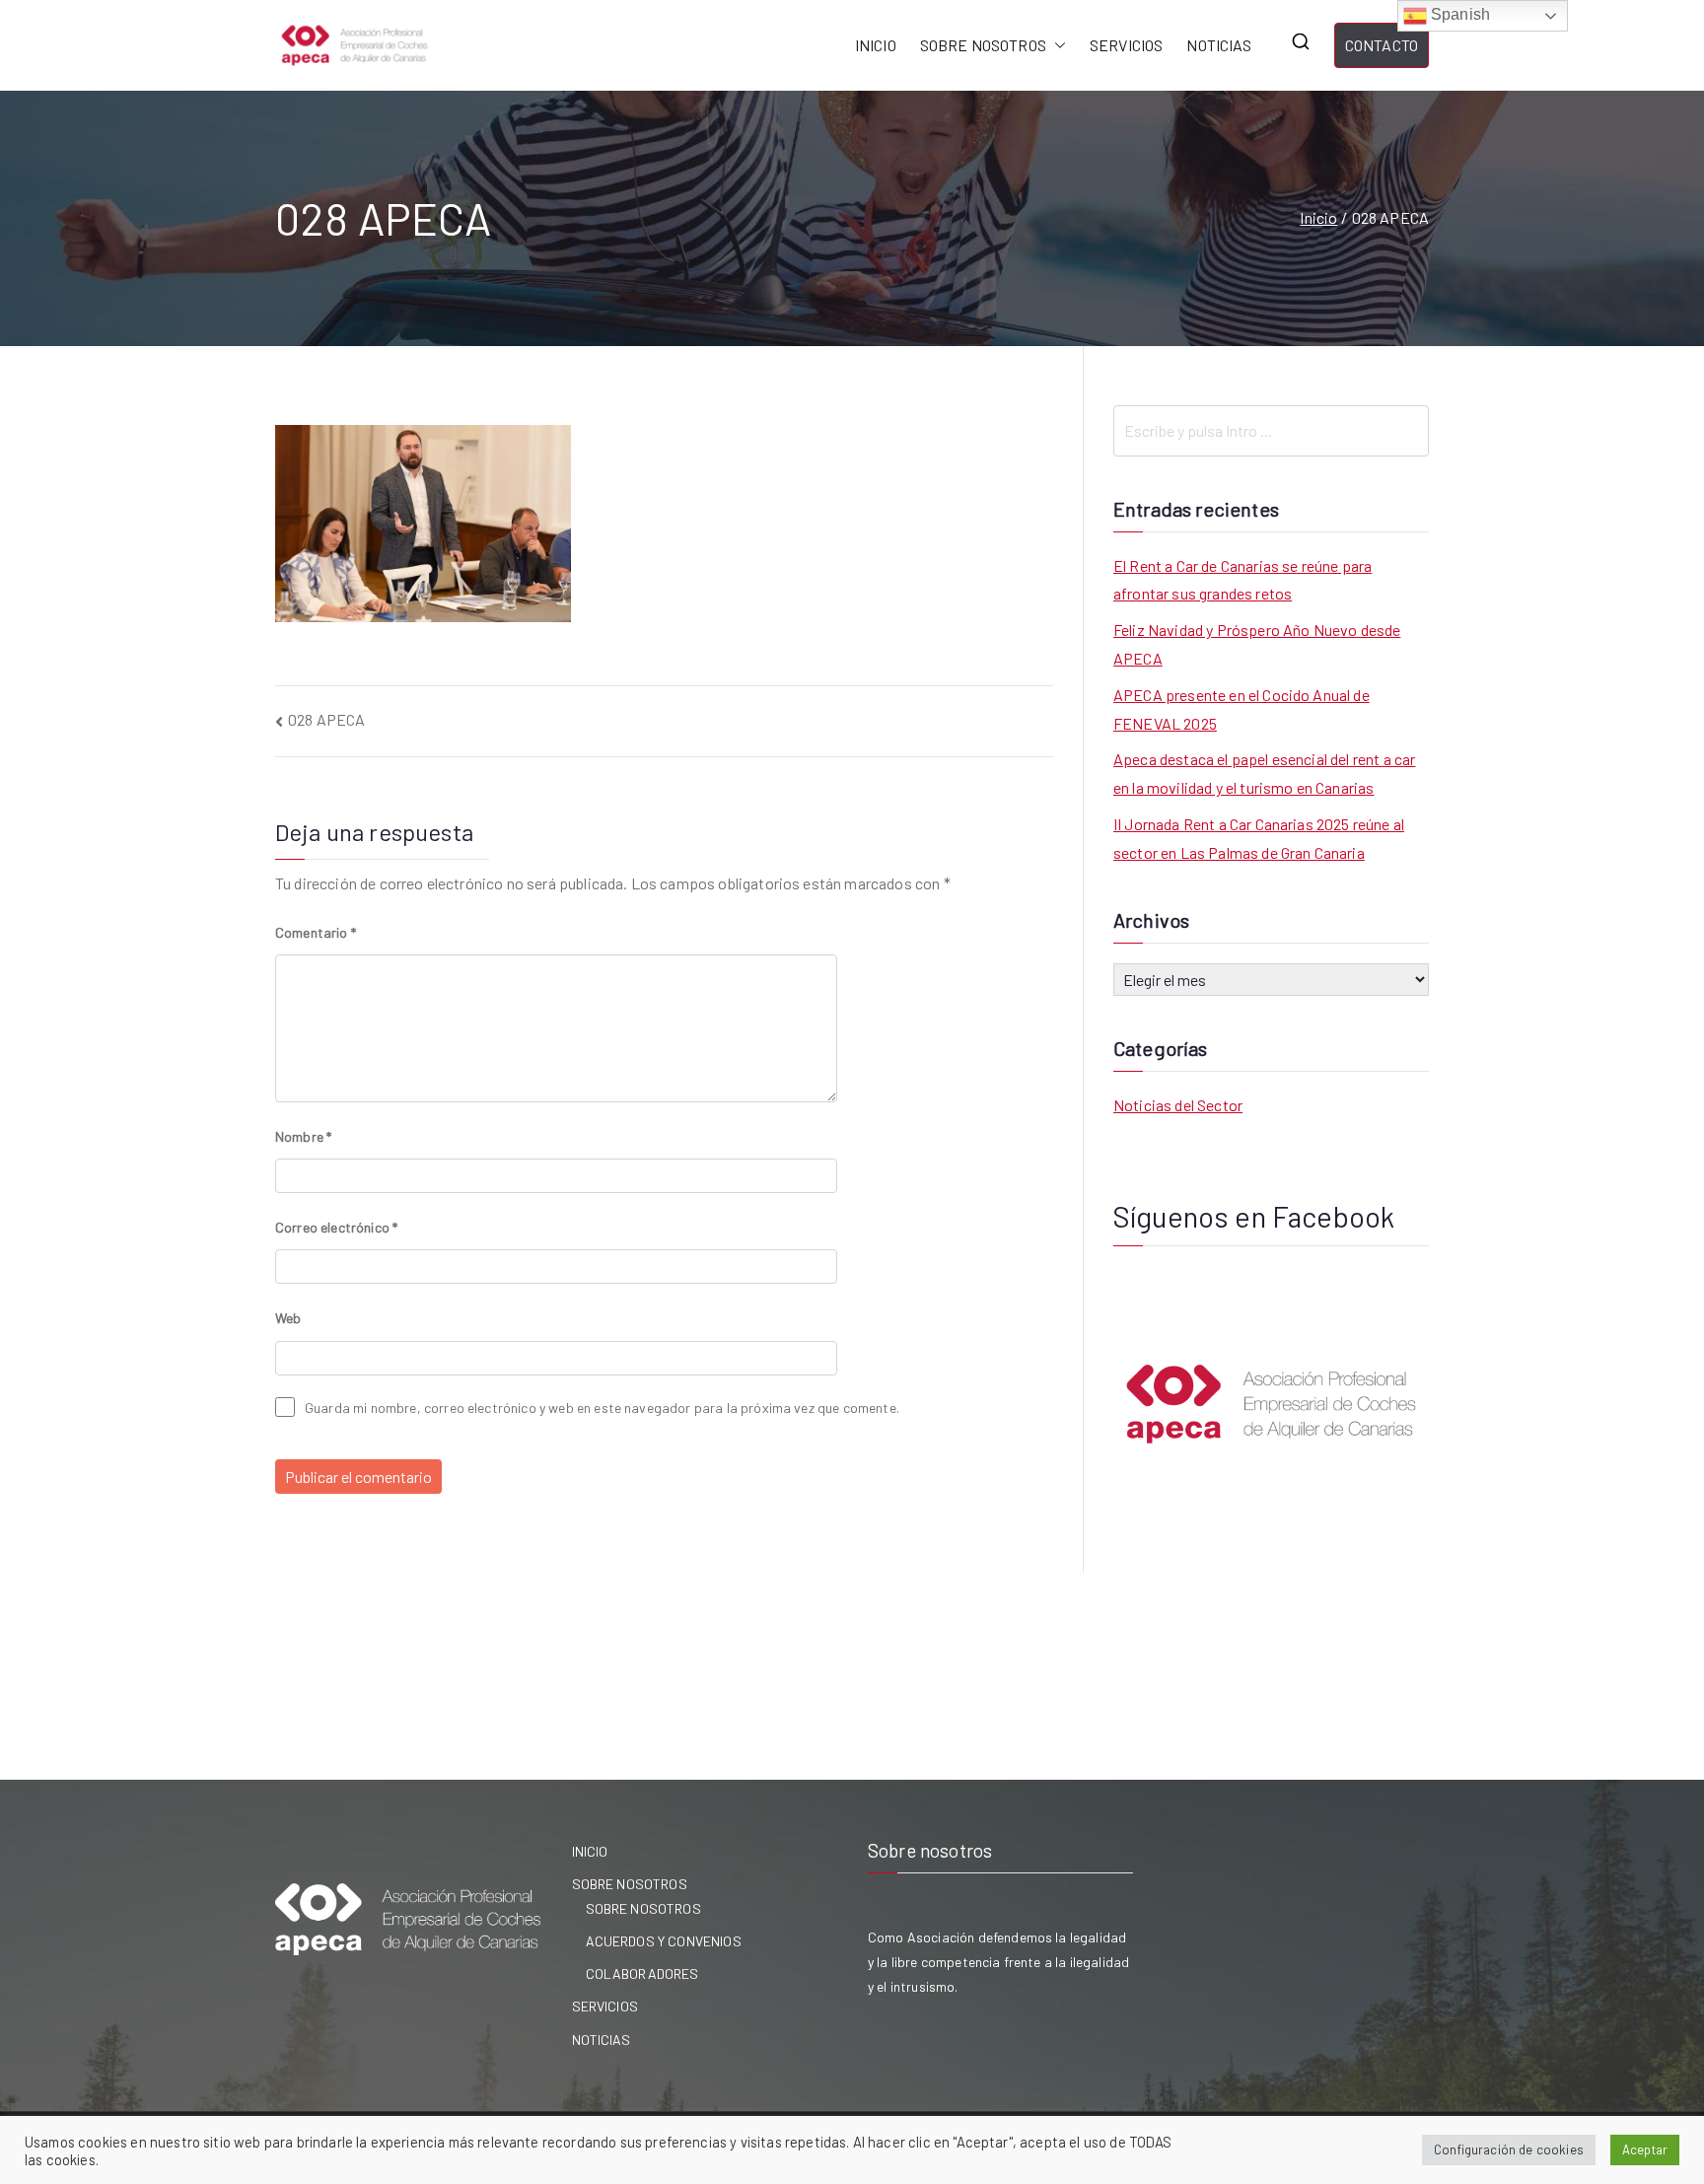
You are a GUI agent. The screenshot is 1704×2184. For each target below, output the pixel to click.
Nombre (303, 1136)
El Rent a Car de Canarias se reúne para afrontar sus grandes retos (1242, 580)
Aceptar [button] (1645, 2149)
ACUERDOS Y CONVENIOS (664, 1941)
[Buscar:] (1271, 431)
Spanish (1458, 14)
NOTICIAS (1218, 45)
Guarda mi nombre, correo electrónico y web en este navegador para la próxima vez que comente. (602, 1408)
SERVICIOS (1126, 45)
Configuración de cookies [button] (1509, 2149)
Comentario (316, 932)
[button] (1056, 46)
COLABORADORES (642, 1973)
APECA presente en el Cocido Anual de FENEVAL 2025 (1242, 709)
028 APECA (326, 719)
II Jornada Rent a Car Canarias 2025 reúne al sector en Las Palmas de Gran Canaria (1259, 838)
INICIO (876, 45)
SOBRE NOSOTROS (983, 45)
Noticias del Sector (1178, 1105)
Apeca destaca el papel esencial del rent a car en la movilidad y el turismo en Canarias (1264, 773)
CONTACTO (1382, 45)
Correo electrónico (336, 1227)
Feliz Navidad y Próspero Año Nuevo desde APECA (1257, 644)
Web (288, 1318)
